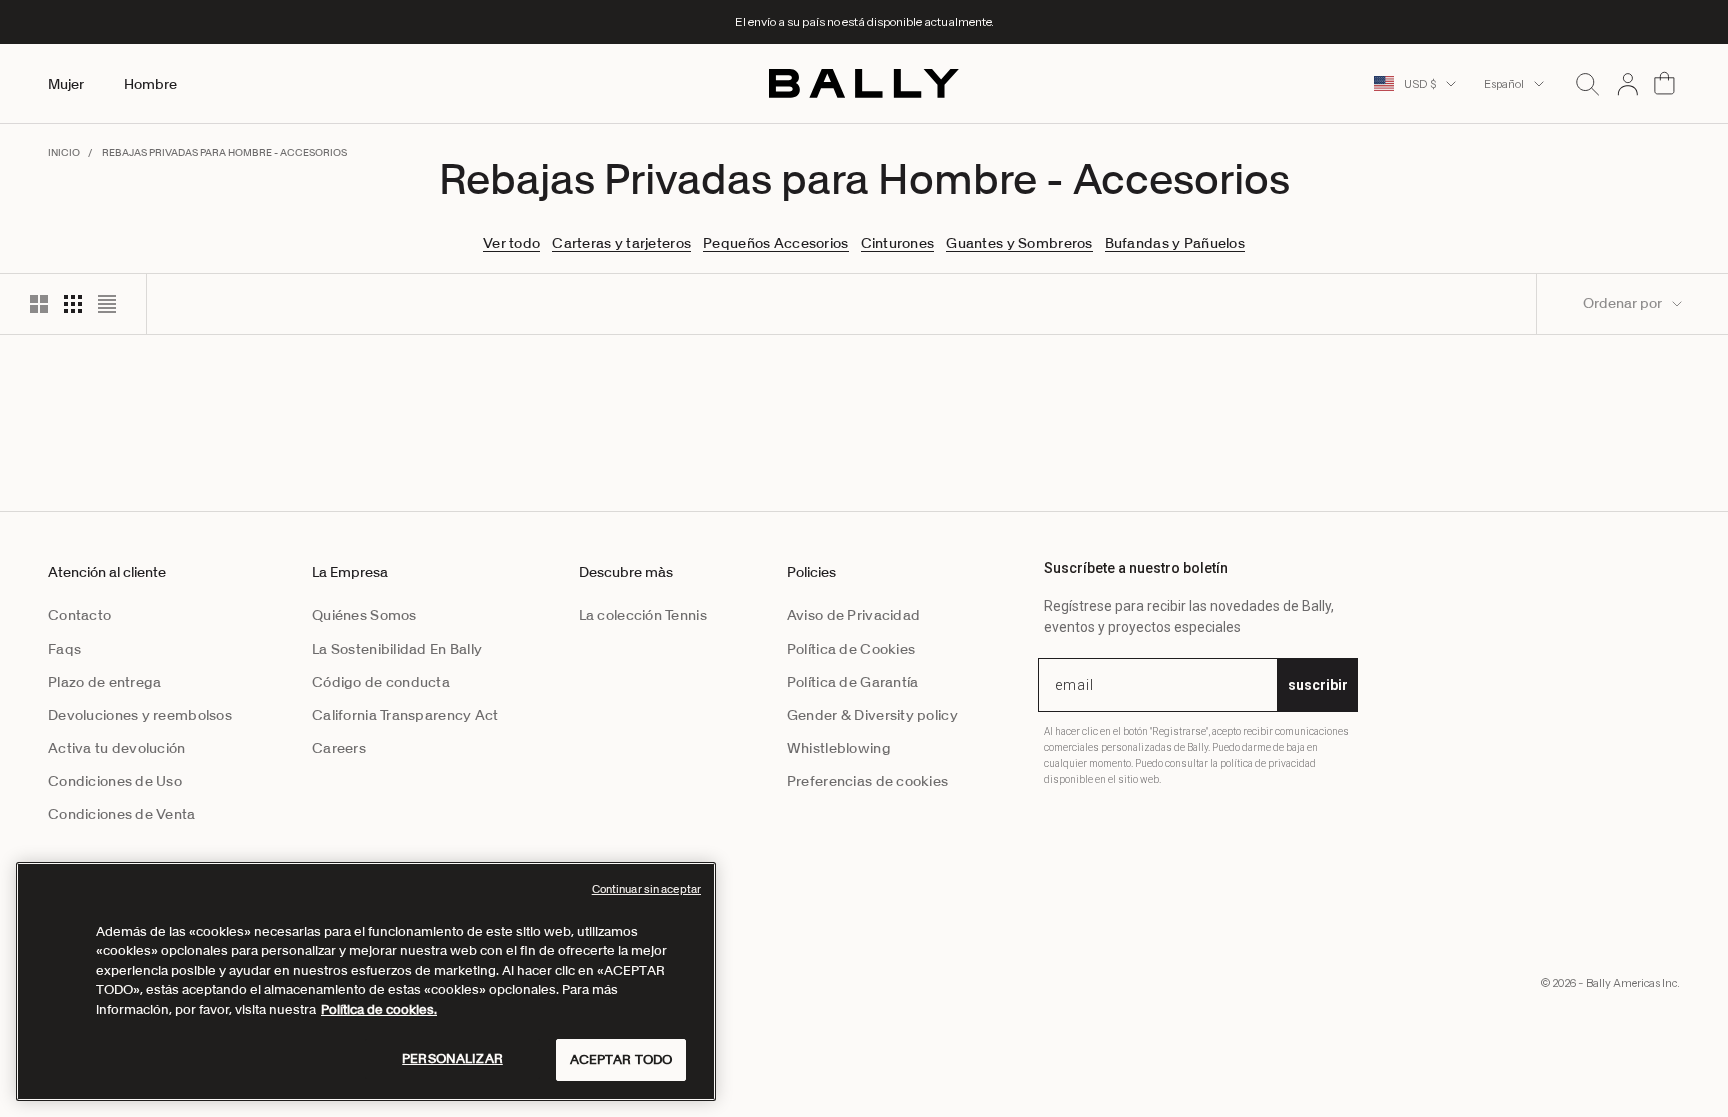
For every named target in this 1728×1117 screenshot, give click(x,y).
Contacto (79, 615)
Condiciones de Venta (122, 814)
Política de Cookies (851, 649)
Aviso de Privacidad (853, 615)
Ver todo (511, 243)
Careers (339, 748)
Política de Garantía (853, 682)
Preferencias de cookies (867, 781)
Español (1504, 84)
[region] (366, 981)
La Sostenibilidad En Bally (397, 649)
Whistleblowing (839, 748)
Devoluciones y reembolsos (140, 715)
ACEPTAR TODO (621, 1059)
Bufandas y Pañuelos (1175, 243)
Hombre (150, 84)
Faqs (64, 649)
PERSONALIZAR (452, 1058)
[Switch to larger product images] (39, 304)
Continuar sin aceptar (646, 889)
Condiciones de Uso (115, 781)
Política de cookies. (379, 1009)
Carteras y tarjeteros (621, 243)
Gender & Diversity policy (872, 715)
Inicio (64, 152)
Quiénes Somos (364, 615)
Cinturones (898, 243)
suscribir (1318, 685)
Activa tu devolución (117, 748)
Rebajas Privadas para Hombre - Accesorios (224, 152)
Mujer (66, 84)
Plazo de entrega (104, 682)
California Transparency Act (405, 715)
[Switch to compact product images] (107, 304)
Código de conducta (381, 682)
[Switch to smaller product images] (73, 304)
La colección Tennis (643, 615)
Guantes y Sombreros (1019, 243)
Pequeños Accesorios (775, 243)
